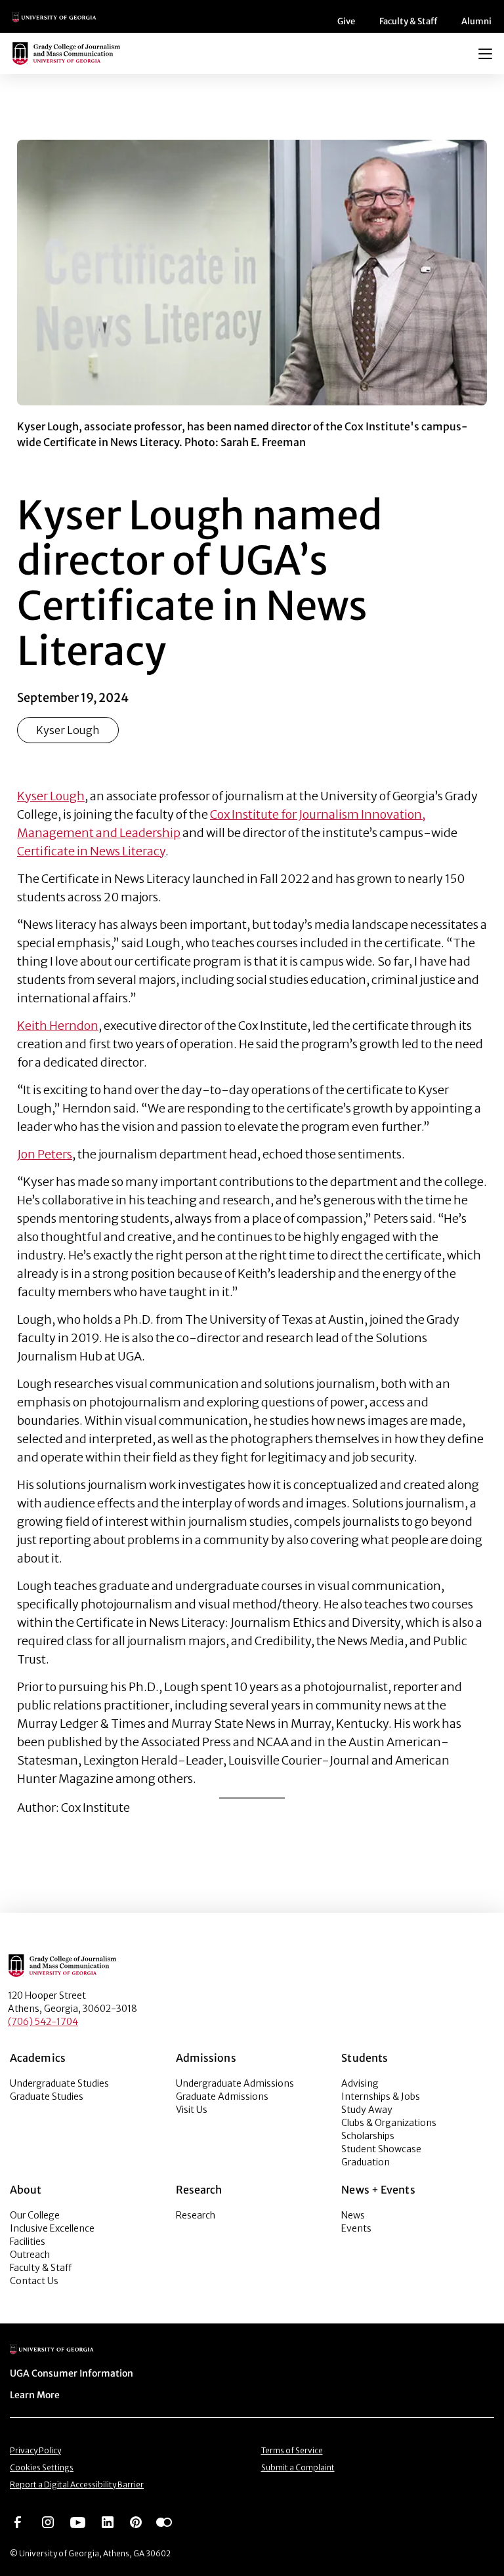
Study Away (367, 2110)
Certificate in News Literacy (91, 851)
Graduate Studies (47, 2096)
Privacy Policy (35, 2450)
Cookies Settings (42, 2467)
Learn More (35, 2395)
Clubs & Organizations (389, 2123)
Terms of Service (292, 2450)
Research (196, 2215)
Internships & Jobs (381, 2096)
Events (356, 2228)
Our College (35, 2215)
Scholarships (368, 2136)
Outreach (30, 2255)
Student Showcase (381, 2149)
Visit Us (192, 2110)
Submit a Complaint (298, 2467)
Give (346, 21)
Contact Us (34, 2281)
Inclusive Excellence (52, 2228)
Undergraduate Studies (59, 2083)
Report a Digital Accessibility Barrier (77, 2484)
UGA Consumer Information (72, 2373)
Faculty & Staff (408, 21)
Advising (360, 2083)
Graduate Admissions (222, 2096)
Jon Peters (45, 1154)
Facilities (28, 2241)
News (353, 2215)
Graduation (366, 2162)
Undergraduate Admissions (235, 2083)
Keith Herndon (58, 1026)
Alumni (476, 21)
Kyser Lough (68, 730)
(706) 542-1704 (43, 2022)
